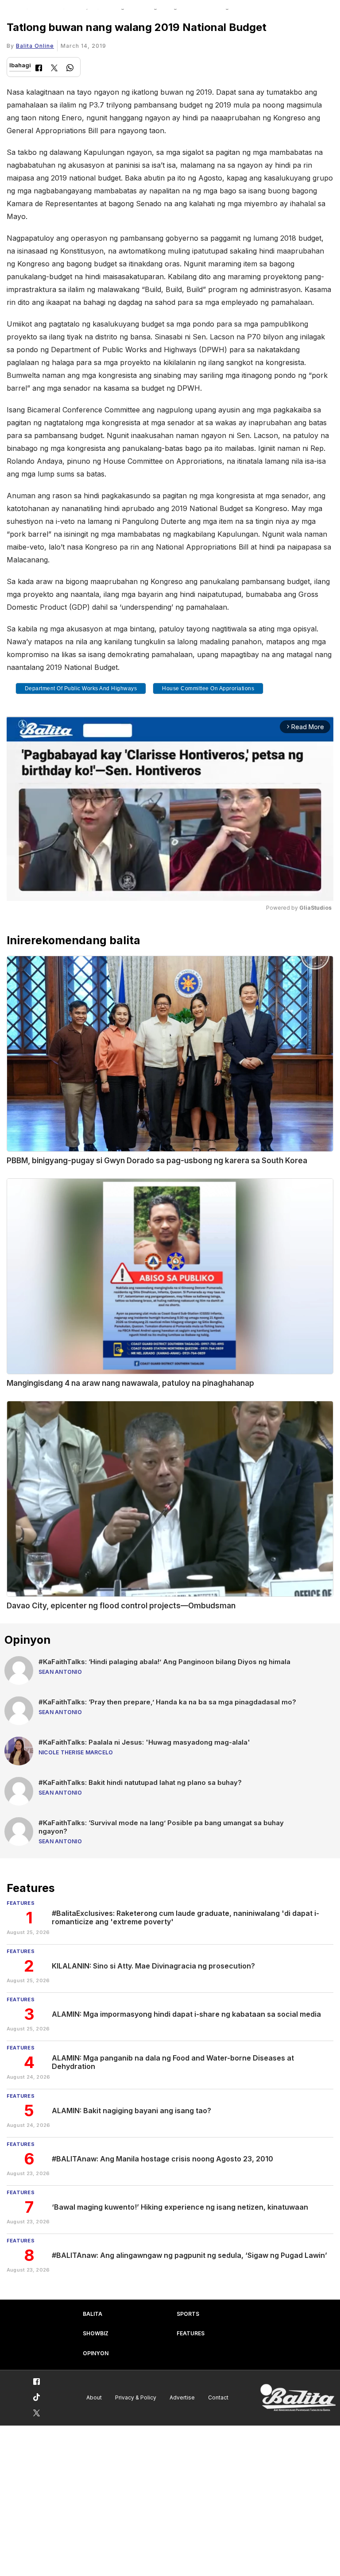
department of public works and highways (81, 688)
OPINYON (96, 2353)
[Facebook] (39, 69)
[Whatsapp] (70, 69)
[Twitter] (54, 69)
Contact (218, 2397)
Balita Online (35, 46)
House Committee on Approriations (208, 688)
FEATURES (191, 2333)
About (94, 2397)
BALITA (93, 2314)
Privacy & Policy (136, 2397)
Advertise (182, 2397)
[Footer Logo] (298, 2398)
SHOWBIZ (96, 2333)
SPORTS (188, 2314)
